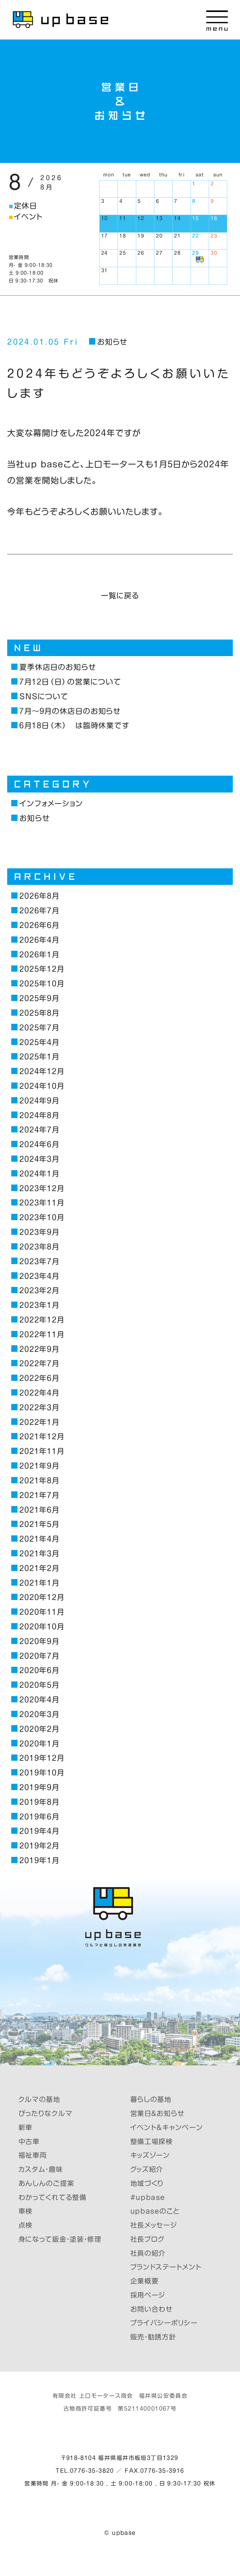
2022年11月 (42, 1334)
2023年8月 (39, 1247)
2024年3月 (39, 1159)
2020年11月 (42, 1612)
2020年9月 (39, 1641)
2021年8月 (39, 1480)
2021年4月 (39, 1539)
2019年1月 (39, 1860)
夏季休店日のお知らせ (58, 667)
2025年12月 (42, 969)
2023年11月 (42, 1203)
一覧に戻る (120, 596)
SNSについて (44, 696)
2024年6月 (39, 1144)
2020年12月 (42, 1597)
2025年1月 (39, 1057)
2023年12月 (42, 1188)
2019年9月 (39, 1787)
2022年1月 (39, 1422)
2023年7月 (39, 1261)
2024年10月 (42, 1086)
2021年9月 (39, 1466)
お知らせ (112, 342)
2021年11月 (42, 1451)
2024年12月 (42, 1071)
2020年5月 (39, 1685)
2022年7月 (39, 1363)
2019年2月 (39, 1846)
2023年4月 (39, 1276)
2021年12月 (42, 1436)
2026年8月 (39, 896)
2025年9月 (39, 998)
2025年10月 (42, 984)
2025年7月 (39, 1028)
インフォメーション (51, 803)
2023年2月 (39, 1290)
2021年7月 (39, 1495)
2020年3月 (39, 1714)
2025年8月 (39, 1013)
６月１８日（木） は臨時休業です (75, 725)
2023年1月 (39, 1305)
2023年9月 (39, 1232)
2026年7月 (39, 910)
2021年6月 (39, 1510)
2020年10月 (42, 1627)
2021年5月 (39, 1524)
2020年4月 (39, 1700)
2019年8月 (39, 1802)
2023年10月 (42, 1217)
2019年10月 (42, 1773)
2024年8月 (39, 1115)
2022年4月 (39, 1393)
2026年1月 (39, 954)
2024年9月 (39, 1101)
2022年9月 (39, 1349)
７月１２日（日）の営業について (70, 682)
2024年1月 (39, 1174)
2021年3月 (39, 1553)
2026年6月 (39, 925)
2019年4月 (39, 1831)
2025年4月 (39, 1042)
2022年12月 (42, 1320)
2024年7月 (39, 1130)
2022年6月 (39, 1378)
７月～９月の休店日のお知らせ (70, 711)
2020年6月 (39, 1670)
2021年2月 (39, 1568)
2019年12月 (42, 1758)
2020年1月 (39, 1744)
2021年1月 (39, 1583)
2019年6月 (39, 1817)
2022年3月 (39, 1407)
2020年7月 (39, 1656)
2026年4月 (39, 940)
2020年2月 (39, 1729)
